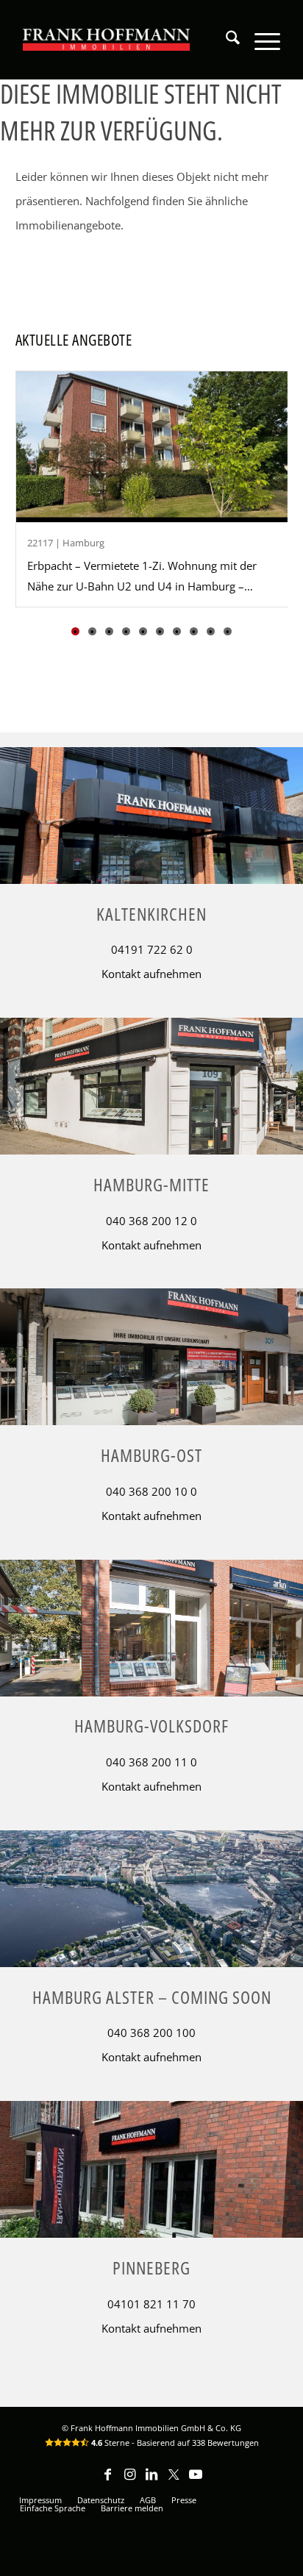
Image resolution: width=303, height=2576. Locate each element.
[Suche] (225, 40)
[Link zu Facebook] (107, 2481)
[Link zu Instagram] (129, 2481)
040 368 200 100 (151, 2033)
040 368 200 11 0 (151, 1762)
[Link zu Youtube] (196, 2481)
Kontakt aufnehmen (151, 974)
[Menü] (260, 40)
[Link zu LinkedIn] (151, 2481)
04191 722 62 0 (152, 949)
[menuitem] (225, 40)
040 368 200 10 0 (151, 1491)
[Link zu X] (174, 2481)
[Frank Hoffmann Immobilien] (107, 40)
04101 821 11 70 (151, 2304)
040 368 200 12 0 (151, 1221)
